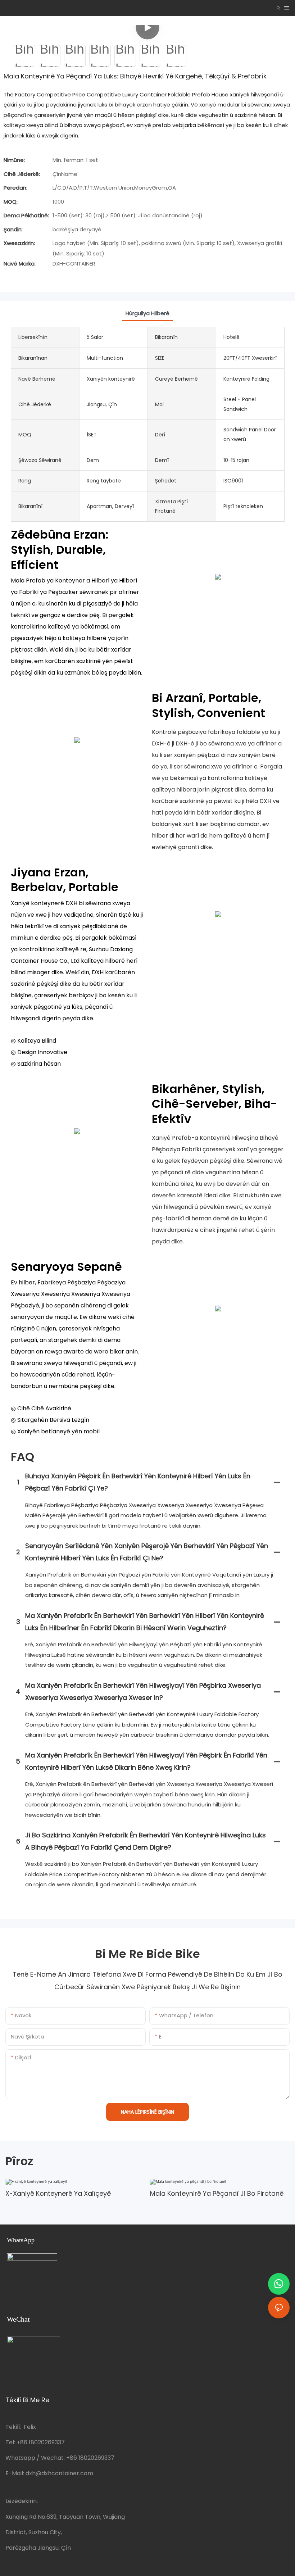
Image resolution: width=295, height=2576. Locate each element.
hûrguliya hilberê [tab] (147, 313)
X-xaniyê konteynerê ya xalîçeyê (58, 2193)
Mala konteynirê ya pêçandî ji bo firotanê (217, 2193)
